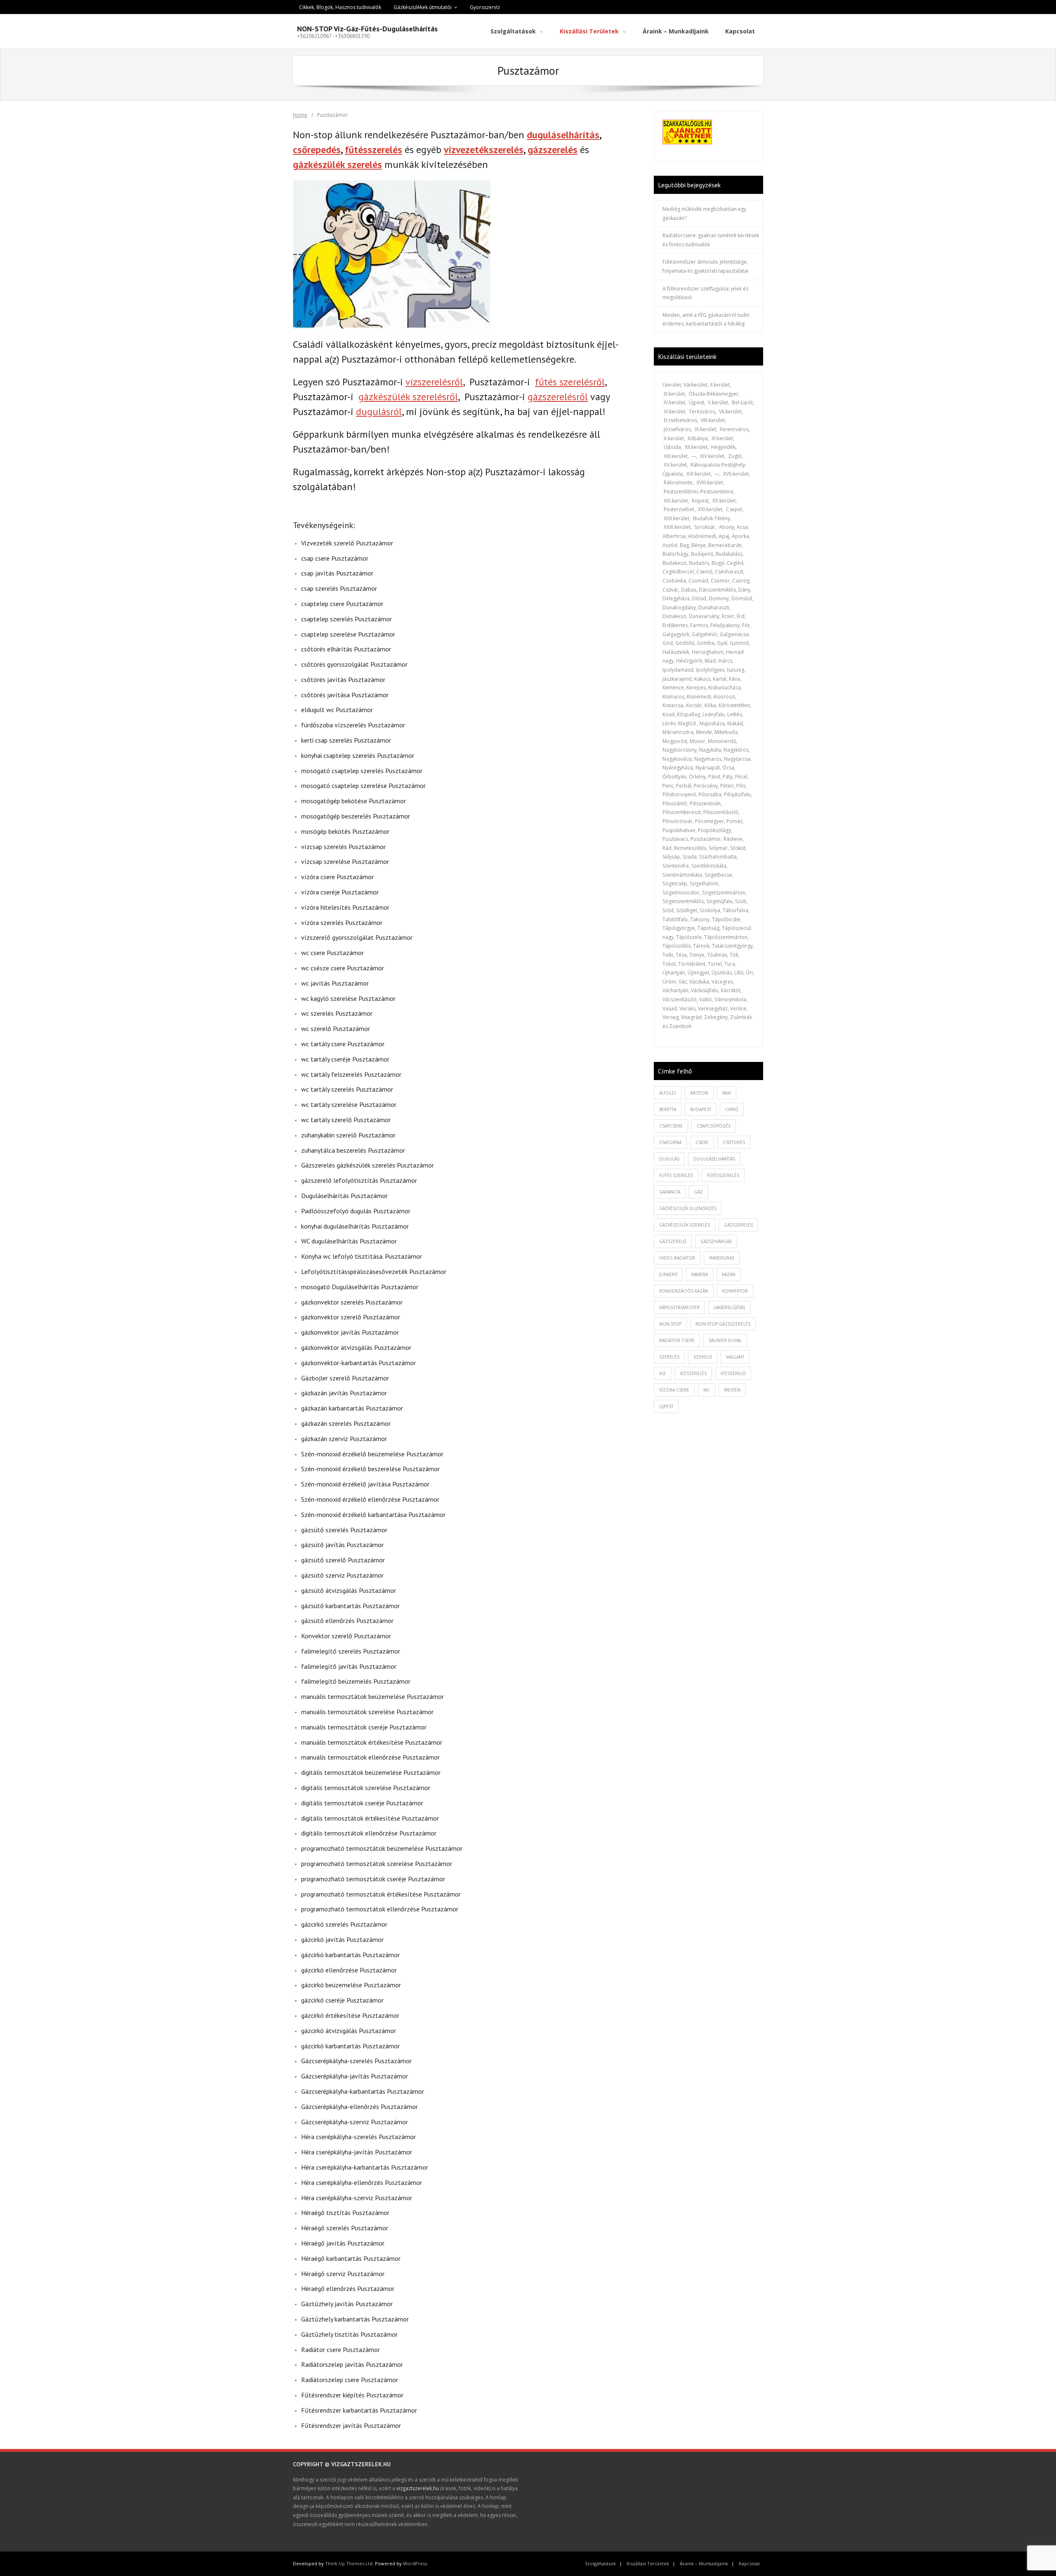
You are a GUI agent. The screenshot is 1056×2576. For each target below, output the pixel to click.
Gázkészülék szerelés (685, 1225)
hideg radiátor (677, 1258)
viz (662, 1373)
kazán (729, 1274)
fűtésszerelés (374, 150)
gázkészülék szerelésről (408, 397)
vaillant (735, 1357)
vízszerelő (733, 1373)
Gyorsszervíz (485, 7)
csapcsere (671, 1126)
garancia (670, 1192)
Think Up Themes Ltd (349, 2563)
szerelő (703, 1357)
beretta (668, 1109)
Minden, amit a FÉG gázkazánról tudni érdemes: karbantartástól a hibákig (706, 320)
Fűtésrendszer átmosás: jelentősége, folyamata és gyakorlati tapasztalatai (705, 266)
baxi (727, 1093)
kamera (700, 1274)
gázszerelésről (558, 397)
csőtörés (734, 1142)
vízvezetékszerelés (484, 150)
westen (732, 1390)
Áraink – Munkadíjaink (704, 2563)
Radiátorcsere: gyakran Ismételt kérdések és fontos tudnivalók (711, 240)
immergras (722, 1258)
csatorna (670, 1142)
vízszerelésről (434, 382)
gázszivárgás (716, 1241)
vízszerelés (693, 1373)
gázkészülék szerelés (337, 164)
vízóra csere (674, 1390)
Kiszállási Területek (648, 2563)
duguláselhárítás (563, 135)
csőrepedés (317, 150)
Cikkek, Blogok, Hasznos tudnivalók (340, 7)
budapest (701, 1109)
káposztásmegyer (679, 1307)
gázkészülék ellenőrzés (688, 1208)
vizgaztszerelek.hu (418, 2488)
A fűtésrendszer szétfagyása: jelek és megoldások (705, 293)
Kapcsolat (749, 2563)
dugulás (669, 1159)
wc (707, 1390)
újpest (666, 1406)
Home (300, 115)
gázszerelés (553, 150)
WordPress (415, 2563)
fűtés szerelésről (570, 382)
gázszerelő (673, 1241)
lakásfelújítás (729, 1307)
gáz (699, 1192)
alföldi (668, 1093)
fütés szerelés (676, 1175)
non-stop (670, 1324)
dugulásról (379, 412)
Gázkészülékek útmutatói (423, 7)
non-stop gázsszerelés (723, 1324)
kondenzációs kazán (684, 1291)
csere (702, 1142)
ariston (699, 1093)
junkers (668, 1274)
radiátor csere (677, 1340)
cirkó (732, 1109)
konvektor (735, 1291)
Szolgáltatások (600, 2563)
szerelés (669, 1357)
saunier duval (725, 1340)
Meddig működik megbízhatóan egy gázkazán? (704, 213)
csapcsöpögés (714, 1126)
